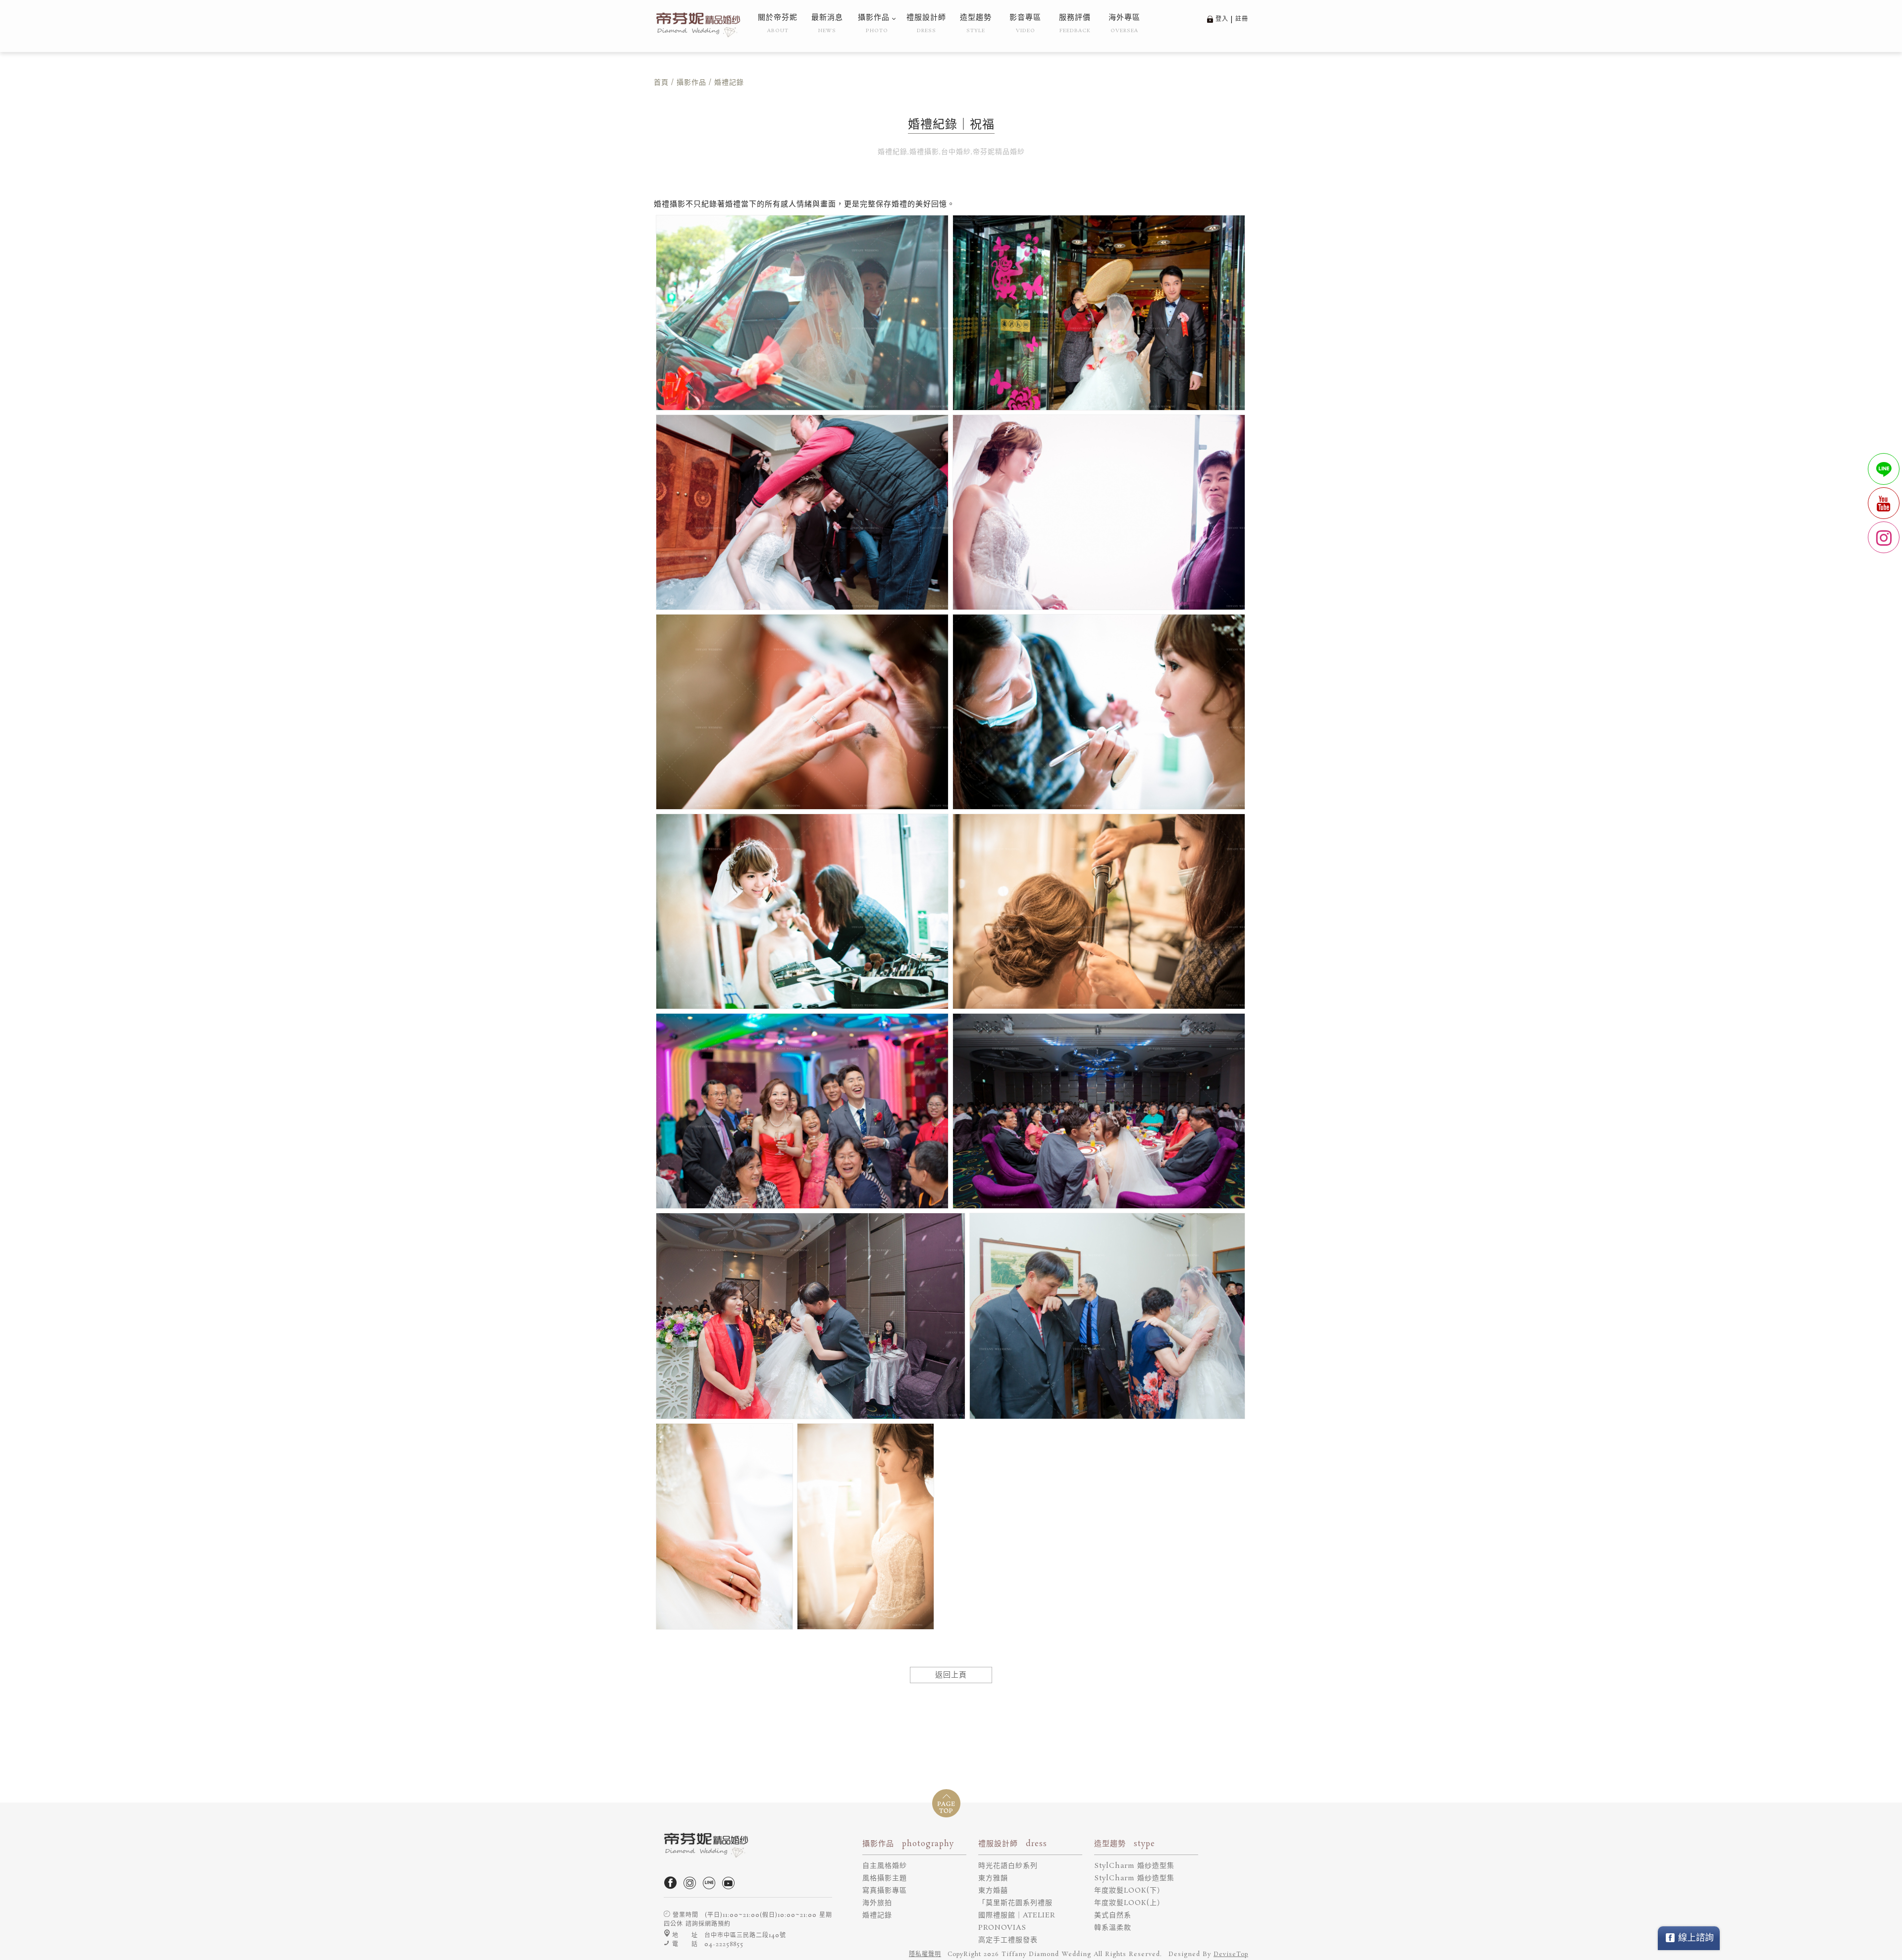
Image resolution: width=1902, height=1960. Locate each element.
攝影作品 (691, 83)
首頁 (661, 83)
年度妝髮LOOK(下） (1129, 1891)
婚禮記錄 (877, 1915)
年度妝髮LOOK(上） (1129, 1903)
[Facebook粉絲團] (673, 1887)
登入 (1222, 19)
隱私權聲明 (925, 1954)
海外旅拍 (877, 1903)
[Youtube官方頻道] (731, 1887)
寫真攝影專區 (885, 1891)
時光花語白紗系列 (1008, 1866)
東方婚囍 (993, 1891)
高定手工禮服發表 (1008, 1940)
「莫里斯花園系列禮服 (1015, 1903)
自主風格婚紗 (885, 1866)
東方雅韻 (993, 1878)
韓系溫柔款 (1113, 1928)
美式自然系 (1113, 1915)
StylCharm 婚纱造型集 (1134, 1866)
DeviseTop (1231, 1954)
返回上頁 (951, 1675)
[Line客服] (712, 1887)
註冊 (1242, 19)
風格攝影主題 (885, 1878)
